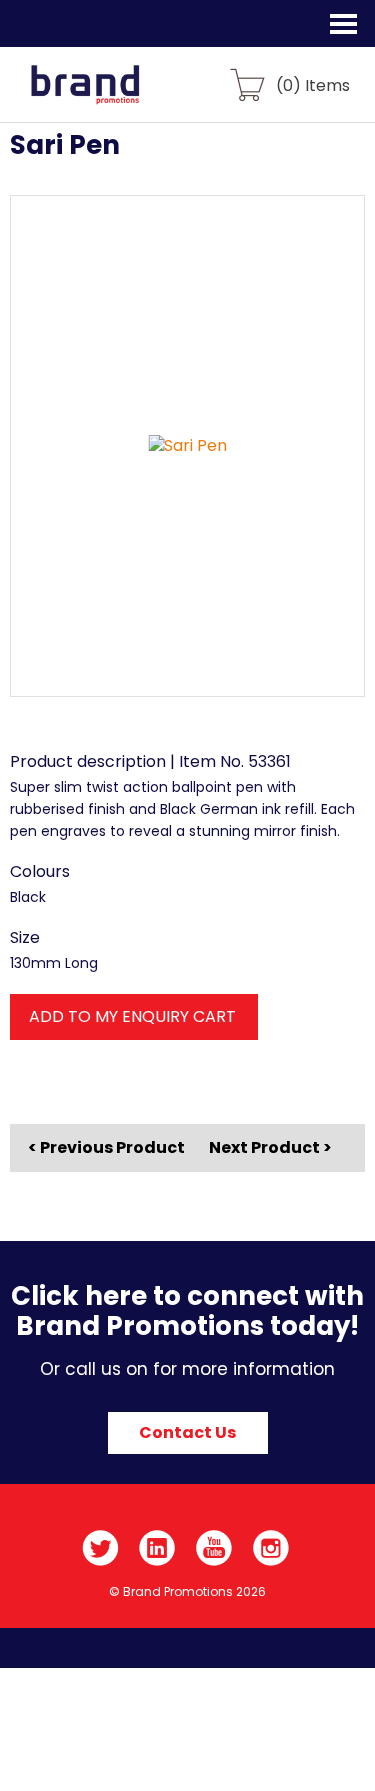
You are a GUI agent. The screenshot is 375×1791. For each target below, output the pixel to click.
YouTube (214, 1548)
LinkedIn (157, 1548)
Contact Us (187, 1432)
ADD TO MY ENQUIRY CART (132, 1016)
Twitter (100, 1548)
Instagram (271, 1548)
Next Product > (270, 1147)
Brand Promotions (121, 96)
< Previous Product (106, 1148)
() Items (313, 84)
